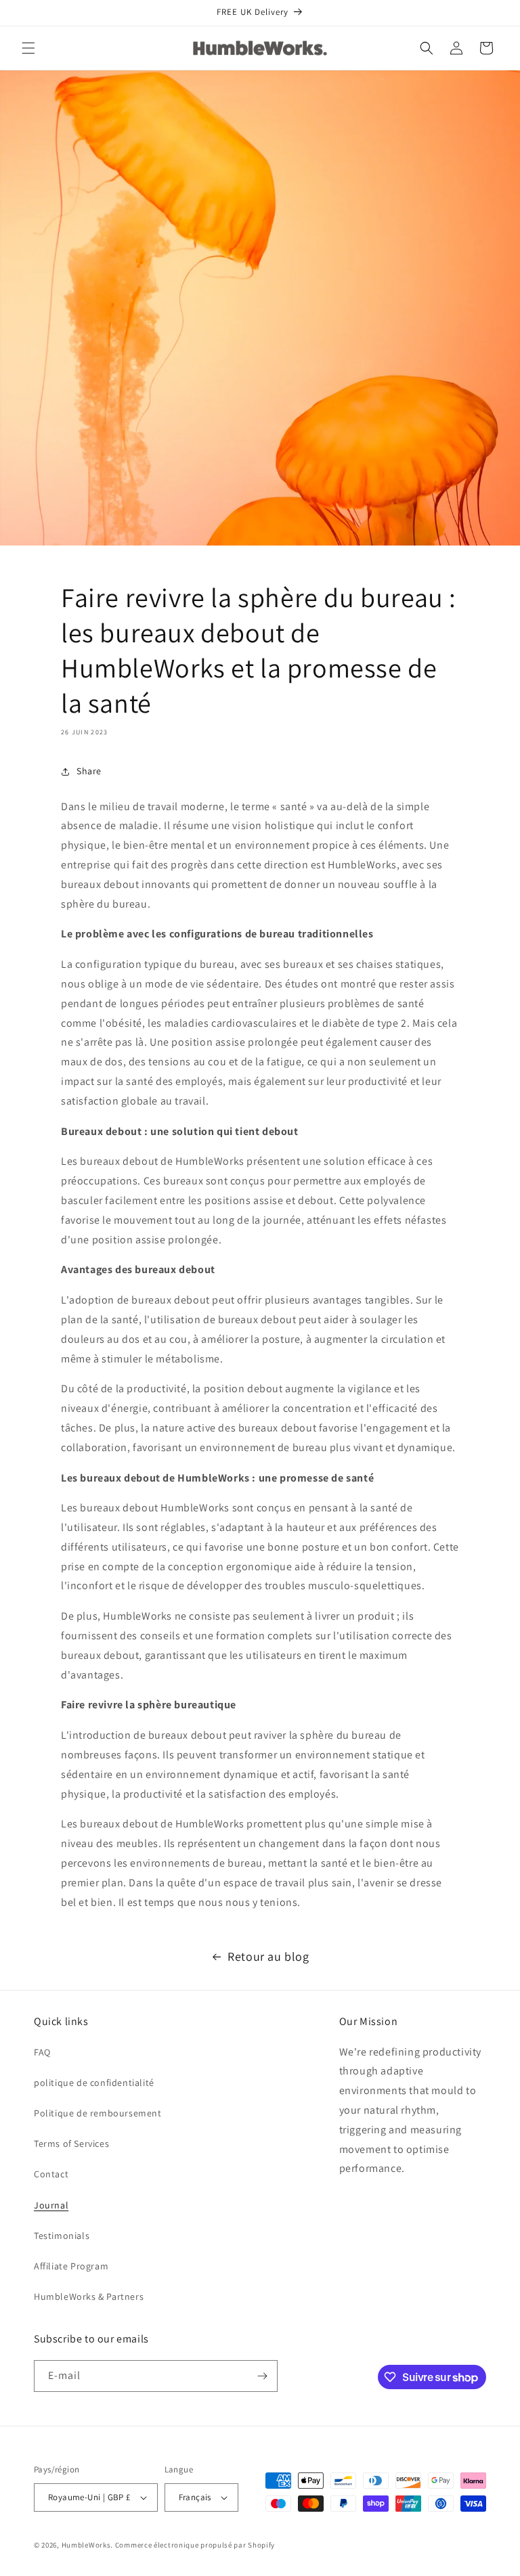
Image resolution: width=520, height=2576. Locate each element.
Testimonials (62, 2236)
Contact (51, 2174)
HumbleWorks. (87, 2545)
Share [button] (89, 771)
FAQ (42, 2052)
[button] (28, 48)
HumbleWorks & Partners (89, 2296)
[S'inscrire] (262, 2376)
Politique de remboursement (98, 2113)
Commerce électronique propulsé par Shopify (195, 2545)
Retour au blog (268, 1956)
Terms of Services (71, 2144)
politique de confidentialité (94, 2083)
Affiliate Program (71, 2266)
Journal (51, 2205)
